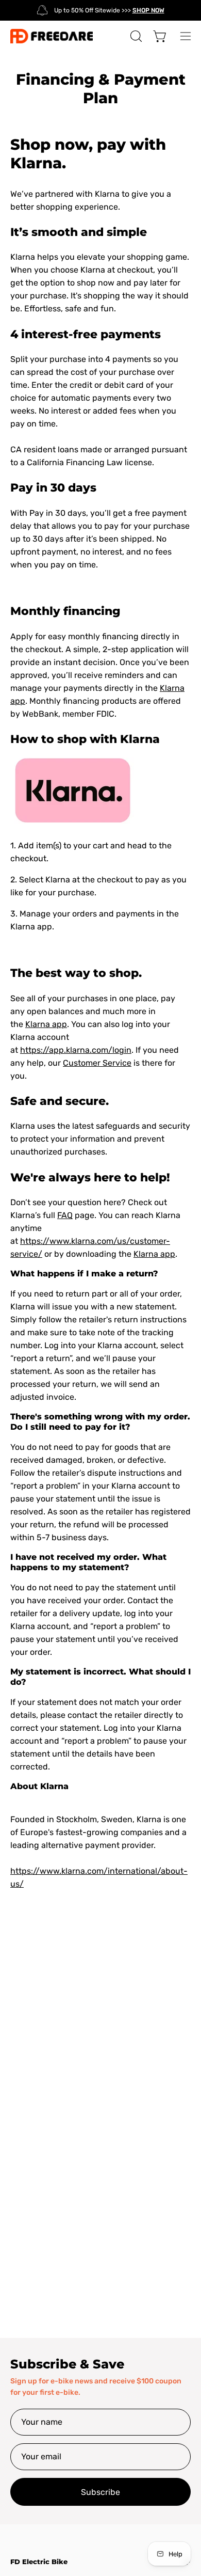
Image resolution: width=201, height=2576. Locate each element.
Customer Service (97, 1063)
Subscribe (100, 2492)
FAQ (65, 1215)
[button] (135, 36)
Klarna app (46, 1024)
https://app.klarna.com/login (76, 1050)
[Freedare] (52, 36)
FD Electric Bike (39, 2562)
